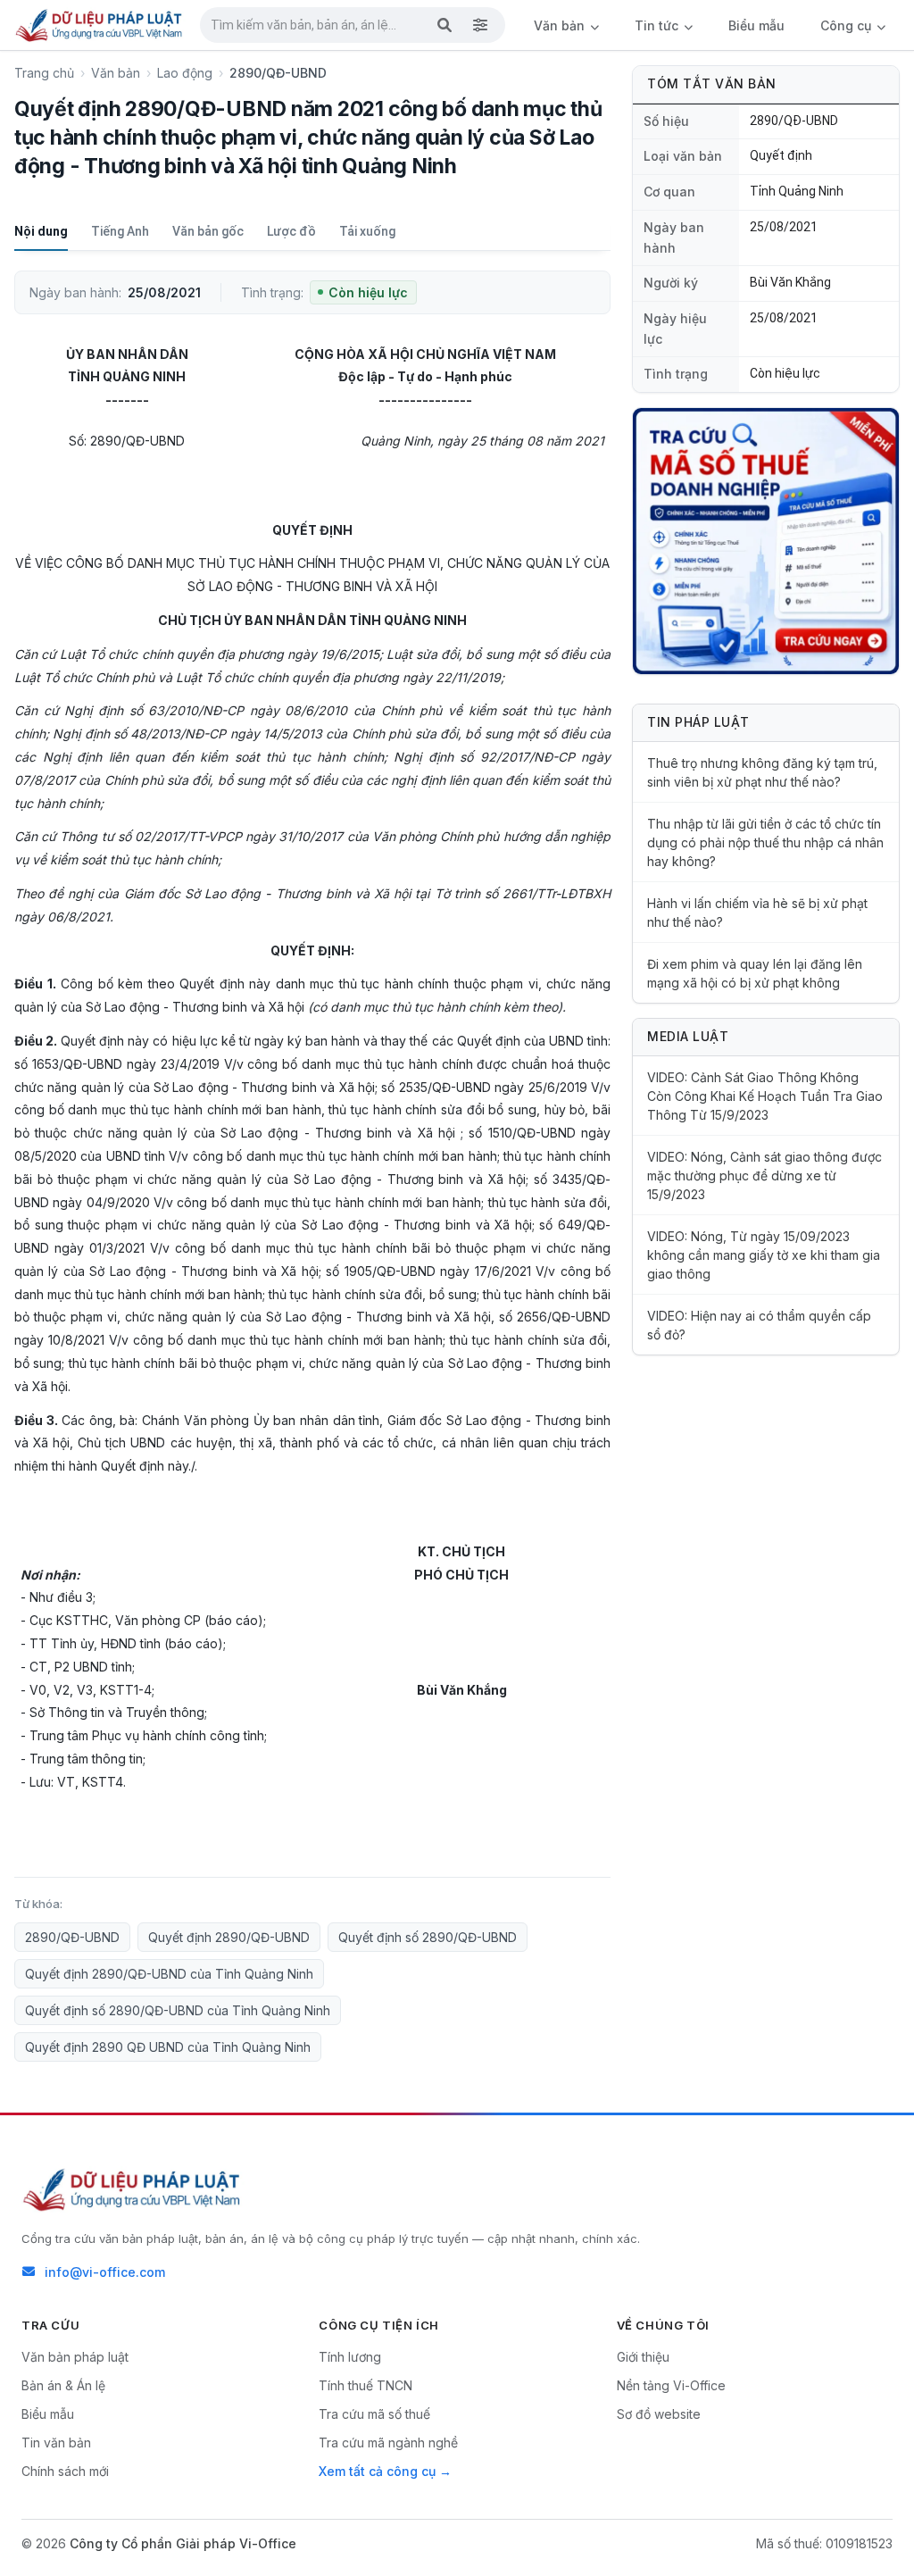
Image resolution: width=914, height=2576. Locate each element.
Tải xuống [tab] (367, 231)
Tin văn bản (56, 2443)
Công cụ (848, 25)
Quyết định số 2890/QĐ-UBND (428, 1937)
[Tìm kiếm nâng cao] (480, 25)
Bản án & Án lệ (63, 2385)
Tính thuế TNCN (366, 2385)
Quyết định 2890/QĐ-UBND (229, 1937)
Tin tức (658, 25)
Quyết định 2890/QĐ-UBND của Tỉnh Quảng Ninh (169, 1974)
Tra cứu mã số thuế (374, 2414)
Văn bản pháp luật (75, 2357)
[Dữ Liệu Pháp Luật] (133, 2189)
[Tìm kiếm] (445, 25)
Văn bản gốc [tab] (208, 231)
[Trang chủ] (100, 25)
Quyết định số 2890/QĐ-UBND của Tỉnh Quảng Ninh (178, 2010)
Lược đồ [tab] (291, 231)
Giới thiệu (643, 2357)
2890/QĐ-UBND (72, 1937)
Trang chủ (44, 73)
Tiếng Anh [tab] (120, 231)
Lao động (185, 73)
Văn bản (561, 25)
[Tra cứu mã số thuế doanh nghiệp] (766, 541)
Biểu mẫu (756, 25)
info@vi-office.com (105, 2272)
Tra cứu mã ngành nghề (388, 2443)
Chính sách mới (65, 2471)
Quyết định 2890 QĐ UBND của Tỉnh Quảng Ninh (168, 2047)
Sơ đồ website (659, 2414)
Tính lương (350, 2357)
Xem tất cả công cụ (377, 2471)
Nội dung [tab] (41, 231)
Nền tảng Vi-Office (671, 2385)
